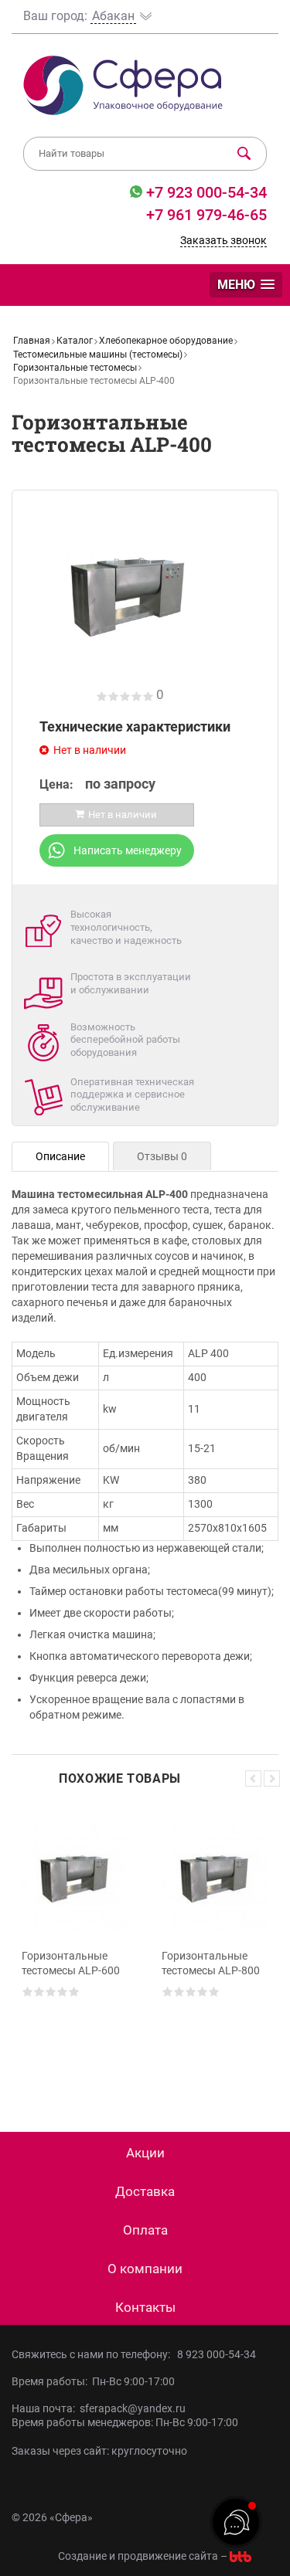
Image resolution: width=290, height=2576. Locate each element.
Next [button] (272, 1778)
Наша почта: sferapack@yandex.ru (99, 2408)
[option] (75, 1946)
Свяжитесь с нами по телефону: (93, 2354)
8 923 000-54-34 (217, 2354)
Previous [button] (253, 1778)
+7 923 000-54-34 (205, 192)
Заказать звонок (223, 240)
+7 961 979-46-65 (206, 215)
